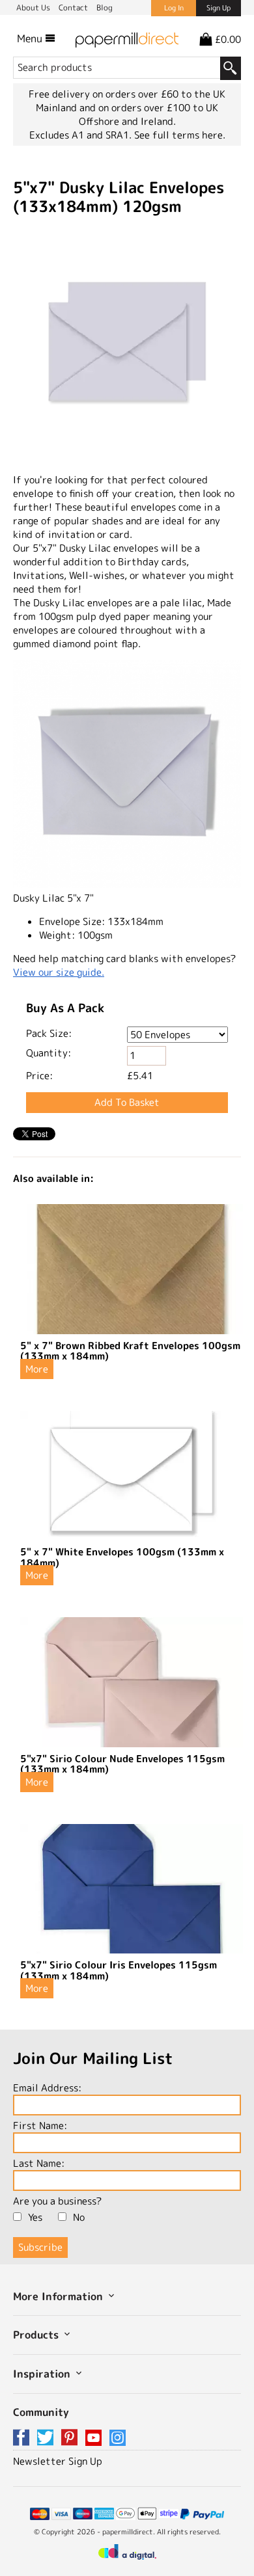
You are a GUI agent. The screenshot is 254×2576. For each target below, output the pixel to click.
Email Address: (47, 2088)
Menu (31, 38)
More (37, 1369)
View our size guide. (59, 972)
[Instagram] (118, 2438)
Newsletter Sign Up (58, 2461)
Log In (174, 8)
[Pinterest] (72, 2438)
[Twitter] (48, 2438)
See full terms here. (180, 135)
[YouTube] (96, 2438)
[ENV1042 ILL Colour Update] (127, 344)
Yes (35, 2217)
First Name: (40, 2126)
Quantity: (49, 1053)
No (79, 2217)
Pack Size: (49, 1033)
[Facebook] (23, 2438)
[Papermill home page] (127, 38)
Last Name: (39, 2163)
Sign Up (219, 8)
